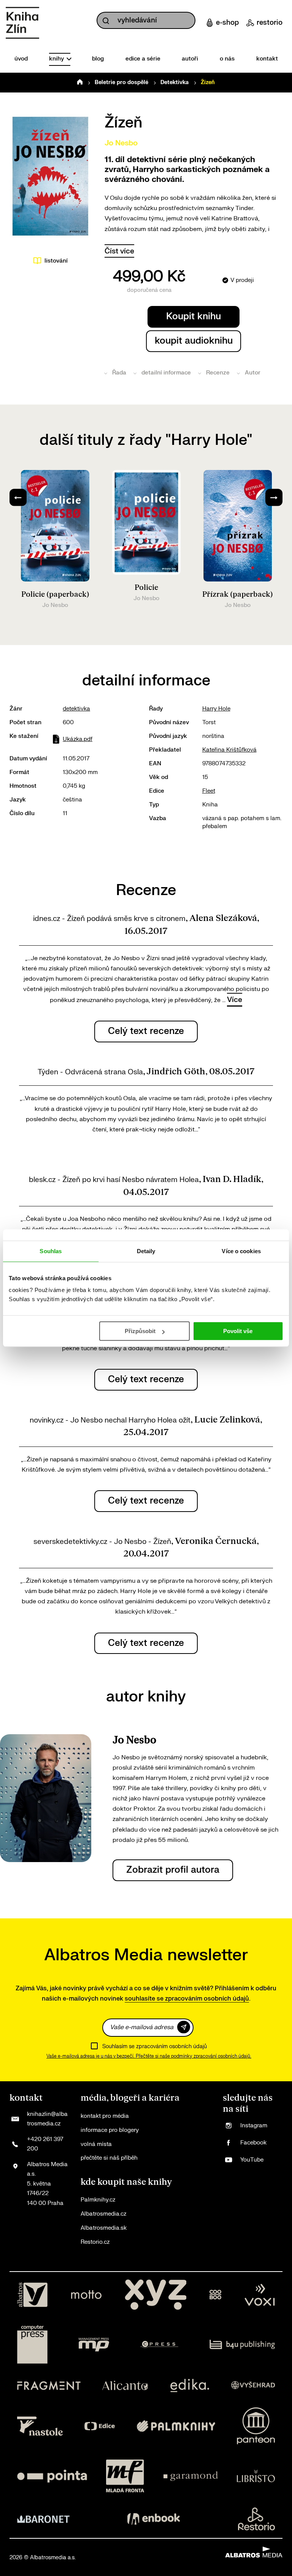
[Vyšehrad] (253, 2386)
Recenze (218, 373)
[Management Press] (94, 2345)
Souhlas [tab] (51, 1251)
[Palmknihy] (176, 2426)
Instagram (254, 2126)
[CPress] (159, 2345)
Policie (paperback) (55, 594)
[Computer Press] (32, 2345)
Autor (253, 373)
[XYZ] (156, 2295)
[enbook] (154, 2519)
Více (235, 1000)
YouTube (252, 2160)
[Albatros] (32, 2295)
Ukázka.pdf (78, 739)
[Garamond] (191, 2476)
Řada (119, 373)
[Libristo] (256, 2476)
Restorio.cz (95, 2242)
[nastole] (40, 2426)
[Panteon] (256, 2426)
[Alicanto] (125, 2386)
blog (98, 59)
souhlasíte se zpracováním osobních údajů (187, 1999)
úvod (21, 59)
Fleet (209, 791)
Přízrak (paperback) (238, 594)
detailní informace (166, 373)
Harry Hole (216, 709)
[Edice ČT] (100, 2426)
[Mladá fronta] (125, 2476)
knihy (57, 59)
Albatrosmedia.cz (103, 2214)
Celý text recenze (146, 1031)
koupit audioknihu (194, 341)
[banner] (22, 23)
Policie (146, 588)
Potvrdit (184, 2027)
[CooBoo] (215, 2295)
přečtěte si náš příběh (109, 2158)
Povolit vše (238, 1331)
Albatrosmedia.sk (104, 2228)
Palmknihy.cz (98, 2200)
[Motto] (86, 2295)
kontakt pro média (105, 2116)
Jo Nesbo (121, 143)
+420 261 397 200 (45, 2144)
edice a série (143, 59)
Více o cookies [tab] (241, 1251)
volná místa (96, 2144)
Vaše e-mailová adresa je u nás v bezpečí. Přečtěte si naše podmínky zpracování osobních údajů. (149, 2056)
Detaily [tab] (146, 1251)
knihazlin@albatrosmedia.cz (47, 2119)
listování (56, 261)
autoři (190, 59)
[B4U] (242, 2345)
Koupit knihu (194, 316)
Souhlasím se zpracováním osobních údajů (155, 2046)
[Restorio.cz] (257, 2519)
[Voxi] (260, 2295)
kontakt (267, 59)
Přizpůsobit (140, 1331)
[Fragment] (49, 2386)
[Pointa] (52, 2476)
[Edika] (190, 2386)
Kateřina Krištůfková (229, 750)
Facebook (253, 2143)
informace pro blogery (110, 2130)
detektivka (76, 709)
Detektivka (175, 82)
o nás (227, 59)
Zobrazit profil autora (173, 1870)
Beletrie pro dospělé (121, 82)
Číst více (119, 251)
